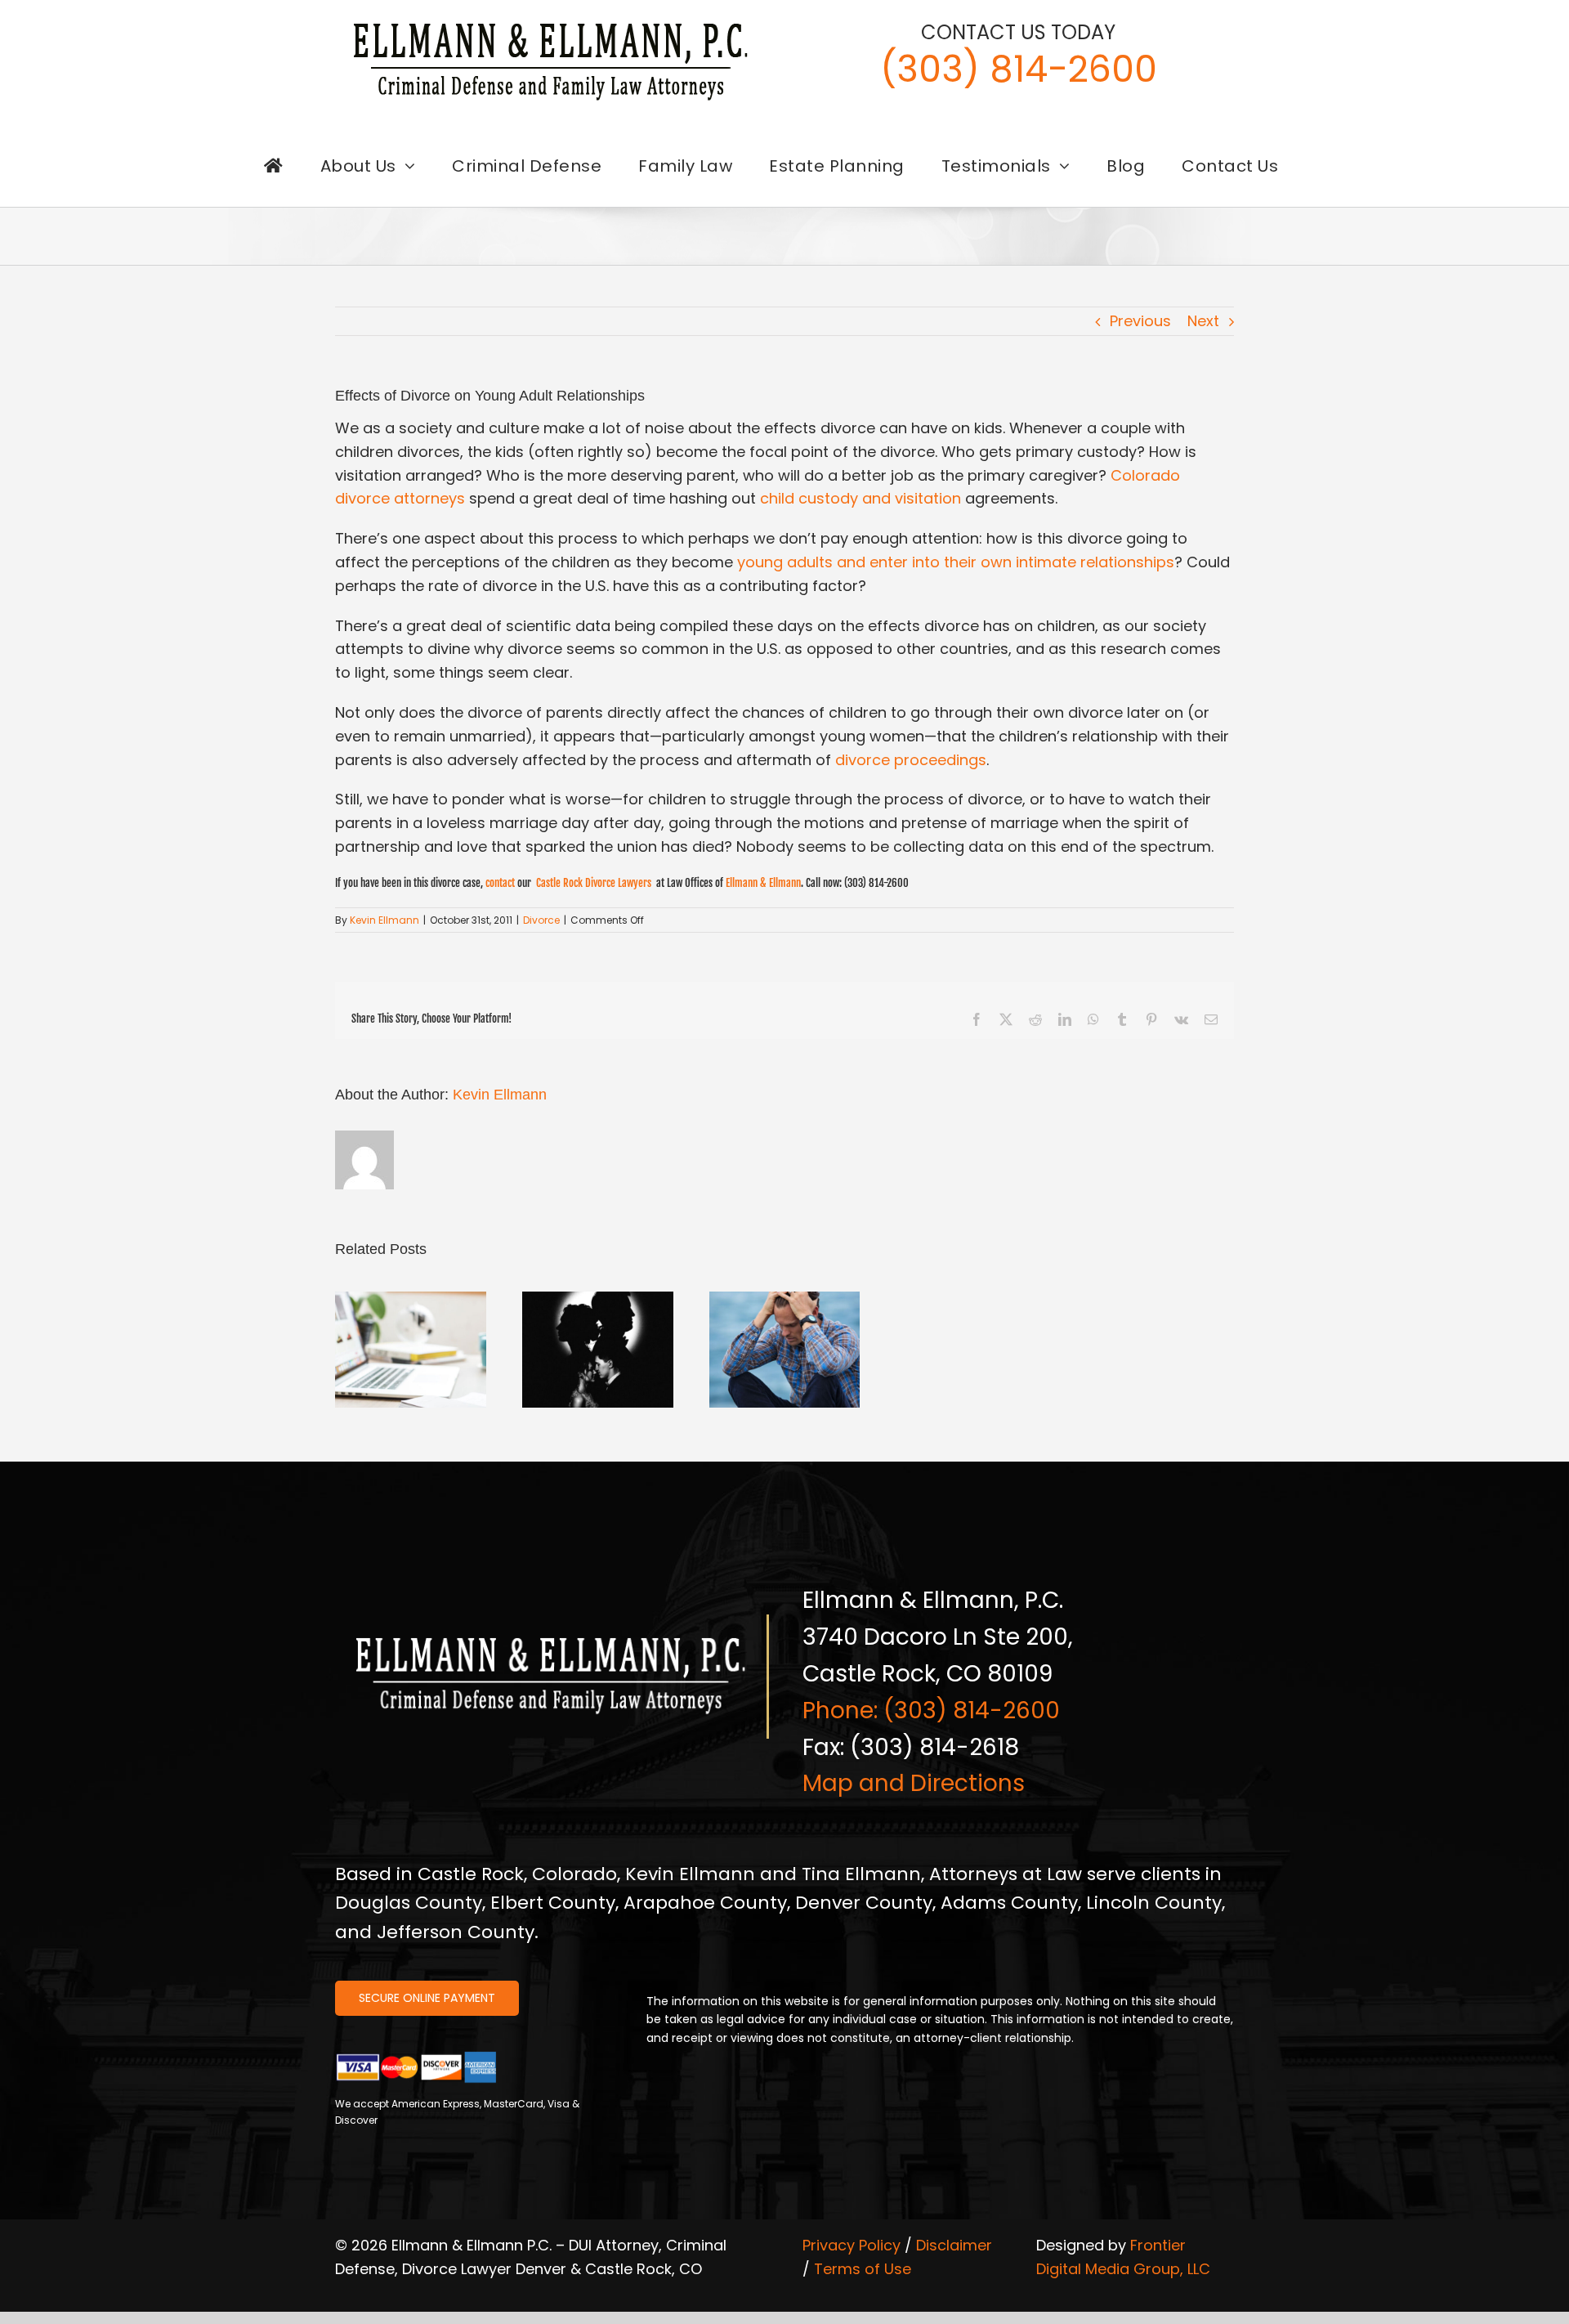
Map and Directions (914, 1783)
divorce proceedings (911, 760)
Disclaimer (954, 2245)
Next (1203, 321)
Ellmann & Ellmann (763, 883)
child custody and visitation (860, 498)
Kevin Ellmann (384, 920)
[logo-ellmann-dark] (551, 23)
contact (500, 883)
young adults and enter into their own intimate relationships (956, 562)
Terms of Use (863, 2269)
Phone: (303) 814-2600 (931, 1711)
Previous (1140, 321)
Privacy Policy (852, 2245)
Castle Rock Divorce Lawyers (594, 883)
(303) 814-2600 (1019, 69)
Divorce (541, 920)
